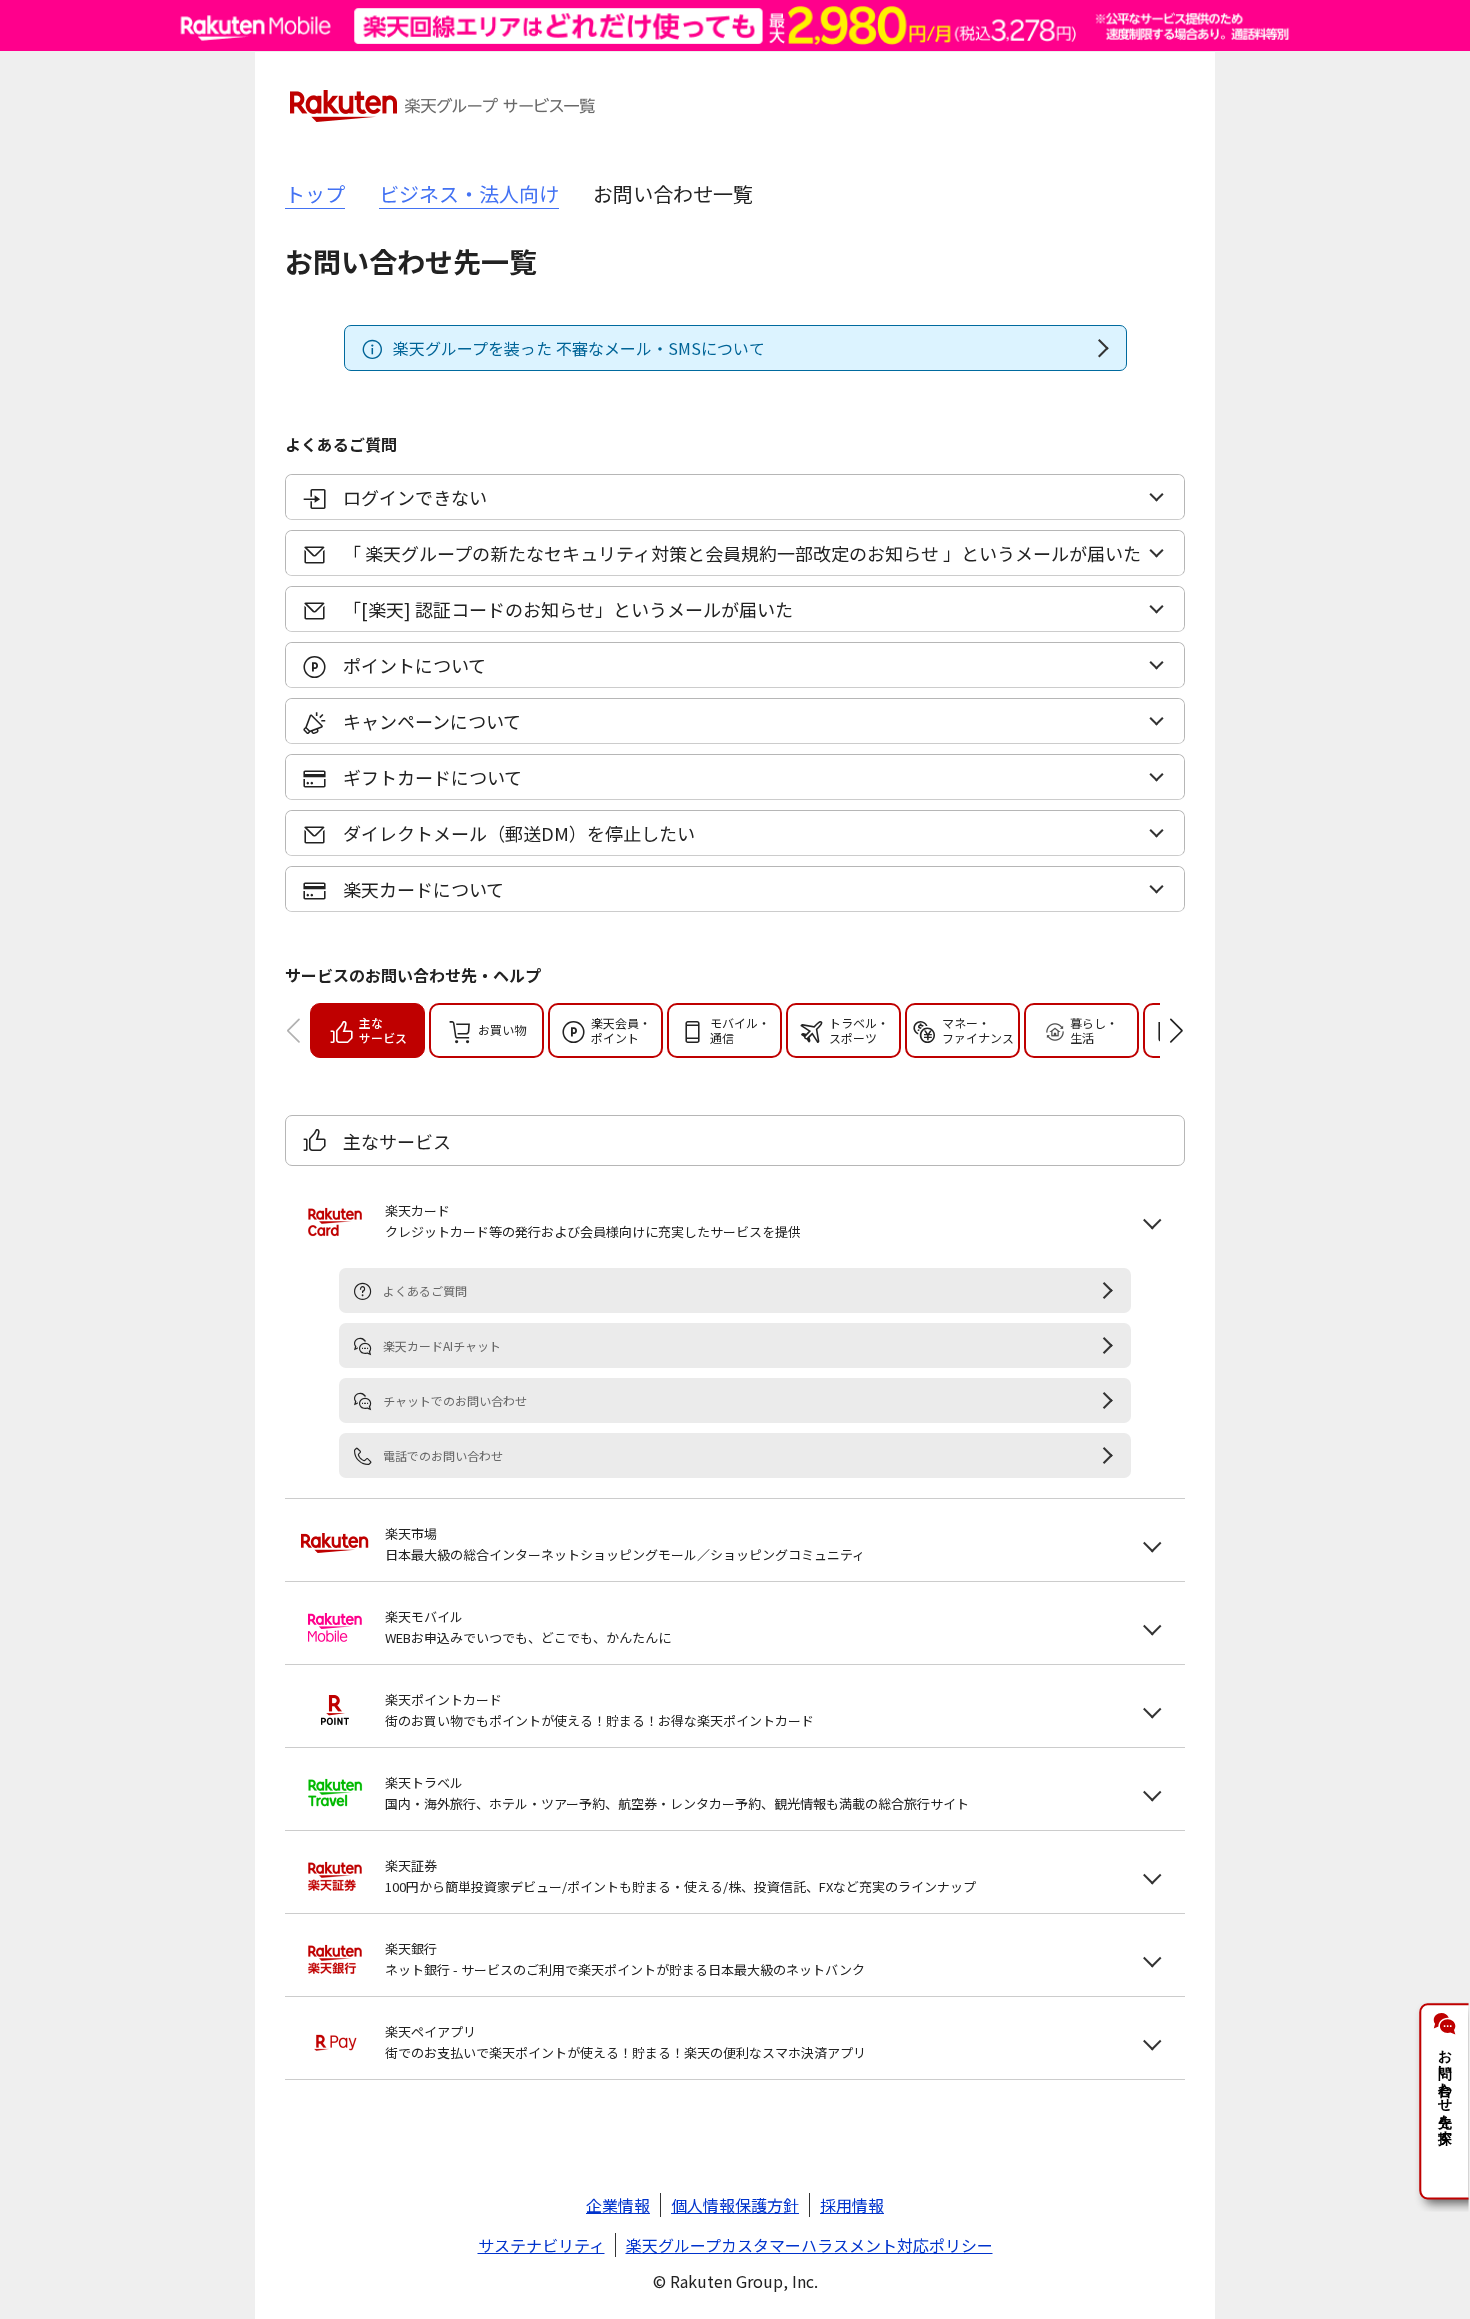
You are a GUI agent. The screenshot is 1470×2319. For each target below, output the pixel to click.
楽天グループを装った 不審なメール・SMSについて (579, 348)
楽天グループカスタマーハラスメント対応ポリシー (809, 2245)
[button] (1161, 1031)
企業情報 (618, 2205)
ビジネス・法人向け (469, 193)
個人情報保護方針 (735, 2205)
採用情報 (852, 2205)
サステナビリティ (541, 2245)
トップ (315, 193)
